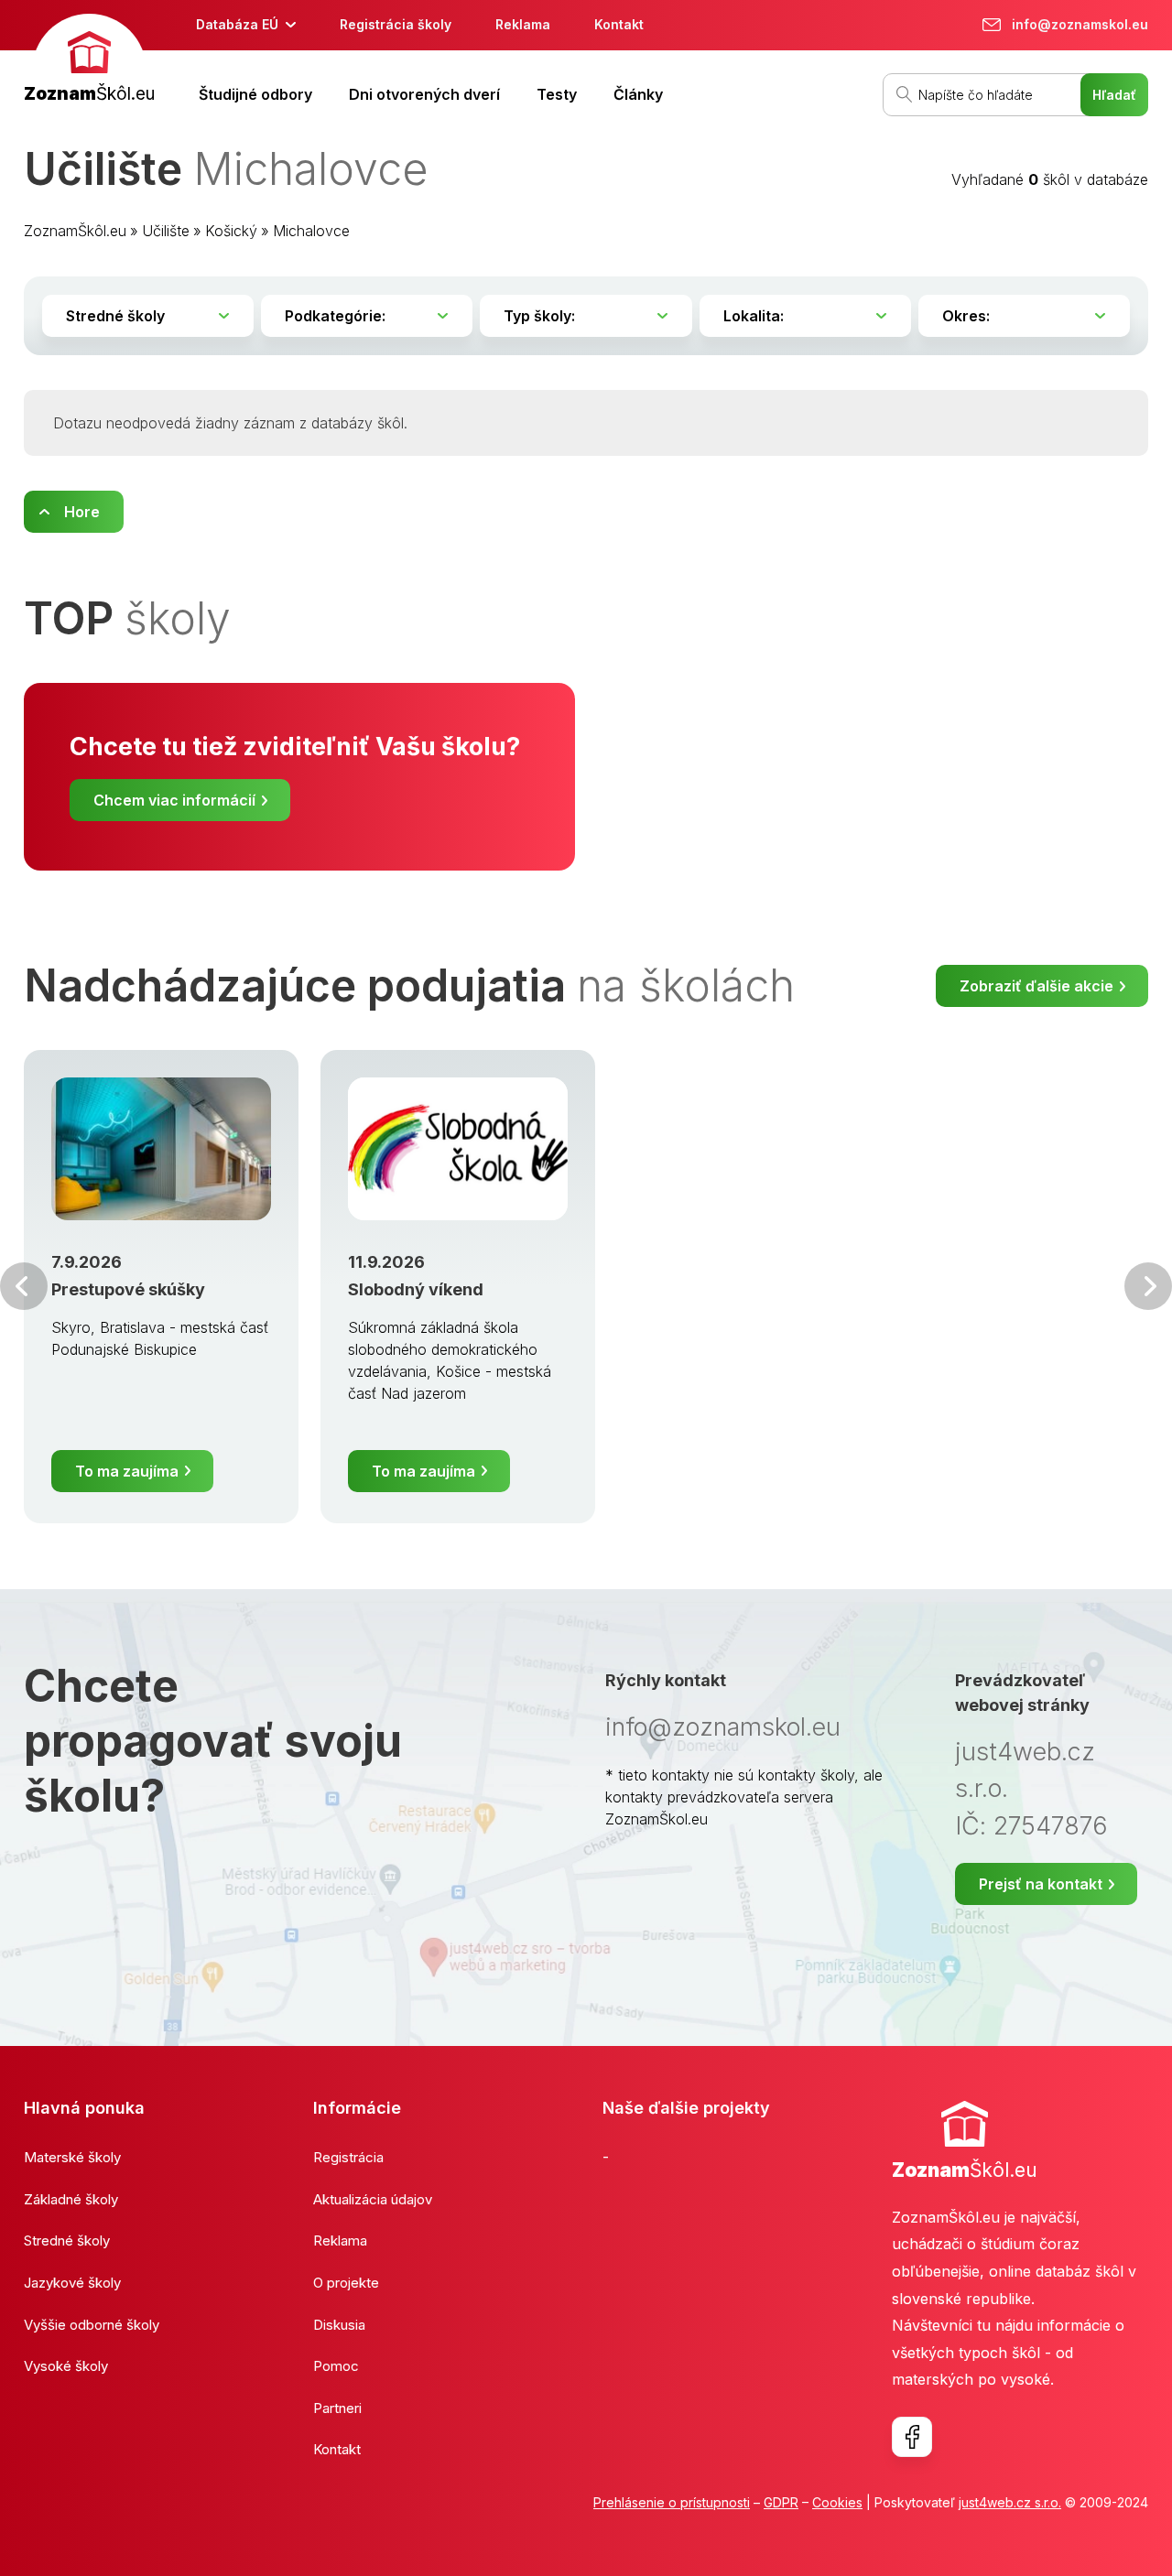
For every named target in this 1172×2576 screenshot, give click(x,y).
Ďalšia (1148, 1286)
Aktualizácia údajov (373, 2199)
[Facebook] (912, 2437)
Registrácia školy (396, 24)
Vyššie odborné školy (92, 2325)
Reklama (523, 24)
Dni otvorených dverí (424, 94)
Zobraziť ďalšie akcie (1036, 986)
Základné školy (71, 2199)
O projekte (346, 2283)
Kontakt (619, 24)
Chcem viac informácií (174, 800)
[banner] (89, 61)
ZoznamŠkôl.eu (75, 231)
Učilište (166, 231)
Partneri (337, 2408)
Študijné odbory (255, 94)
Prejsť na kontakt (1041, 1884)
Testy (557, 94)
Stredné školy (67, 2240)
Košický (231, 231)
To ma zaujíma (127, 1471)
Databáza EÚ (237, 24)
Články (638, 94)
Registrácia (348, 2157)
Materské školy (72, 2157)
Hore (82, 512)
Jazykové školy (72, 2283)
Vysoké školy (66, 2366)
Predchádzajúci (24, 1286)
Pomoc (336, 2366)
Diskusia (339, 2325)
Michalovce (311, 231)
